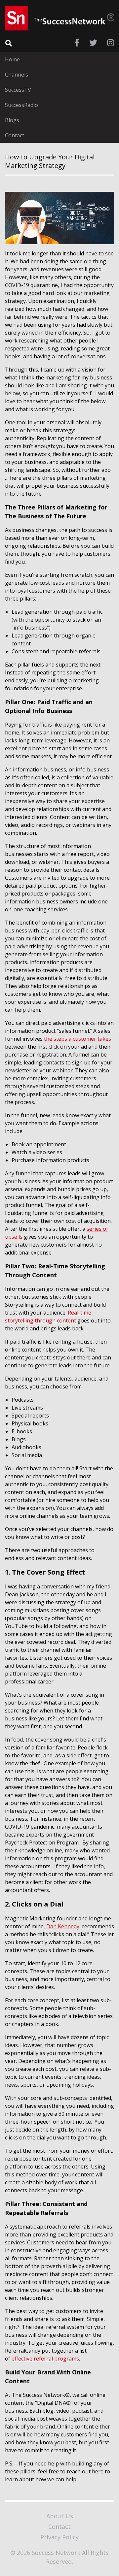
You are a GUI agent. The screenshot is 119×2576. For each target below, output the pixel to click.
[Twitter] (93, 43)
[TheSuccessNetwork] (59, 18)
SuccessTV (18, 90)
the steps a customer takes (78, 1039)
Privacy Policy (59, 2537)
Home (12, 59)
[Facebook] (77, 43)
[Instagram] (111, 43)
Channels (17, 75)
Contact (15, 135)
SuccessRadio (21, 105)
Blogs (12, 120)
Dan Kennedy (63, 1926)
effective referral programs (45, 2359)
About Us (60, 2516)
